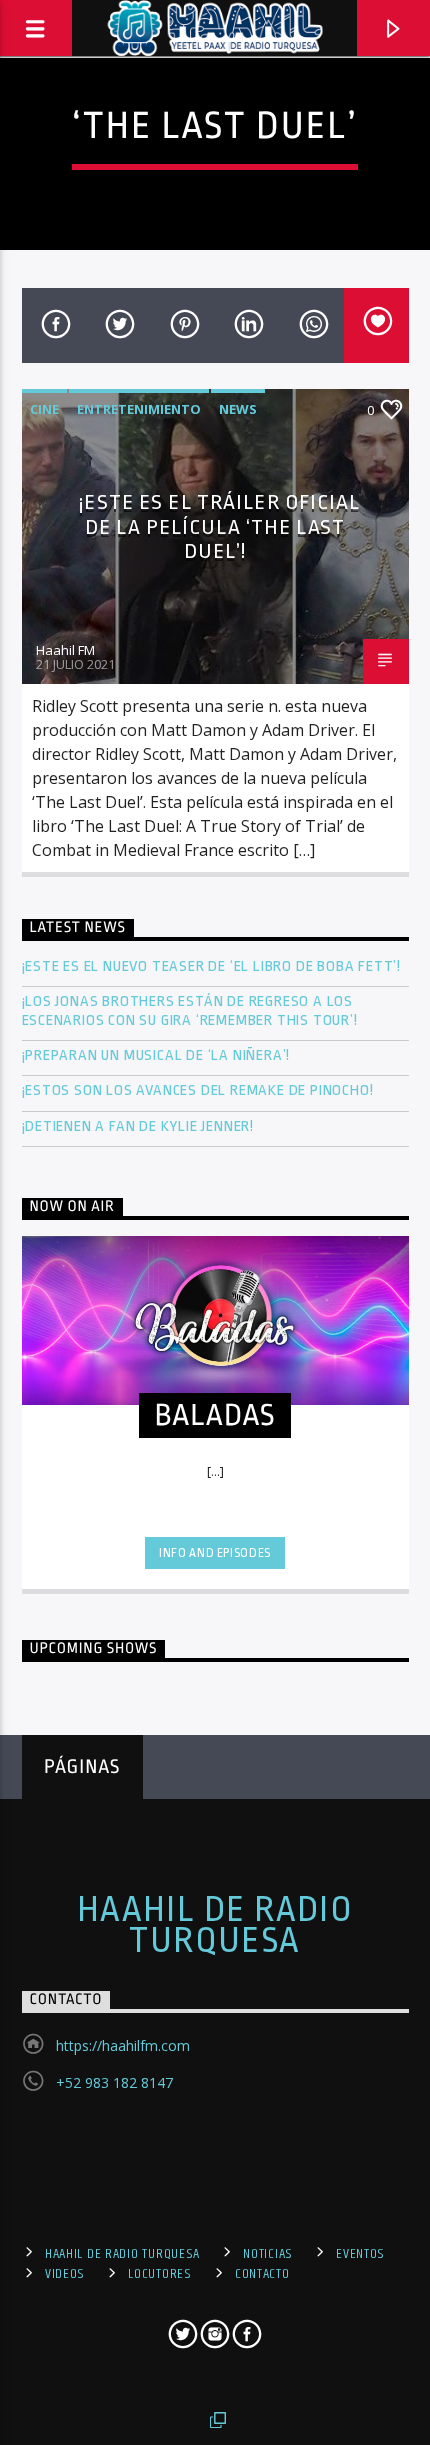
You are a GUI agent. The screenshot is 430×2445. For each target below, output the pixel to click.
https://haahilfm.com (123, 2045)
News (238, 409)
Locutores (159, 2274)
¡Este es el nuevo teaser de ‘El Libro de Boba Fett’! (213, 966)
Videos (65, 2274)
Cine (44, 409)
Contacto (262, 2274)
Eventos (360, 2254)
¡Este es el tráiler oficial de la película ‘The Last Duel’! (219, 526)
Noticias (268, 2254)
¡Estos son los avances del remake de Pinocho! (198, 1090)
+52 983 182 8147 (114, 2082)
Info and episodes (215, 1553)
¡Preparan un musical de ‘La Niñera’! (158, 1055)
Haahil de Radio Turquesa (215, 1925)
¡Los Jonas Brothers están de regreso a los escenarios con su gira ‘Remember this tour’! (192, 1011)
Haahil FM (65, 650)
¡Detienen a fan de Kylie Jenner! (138, 1126)
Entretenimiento (139, 409)
